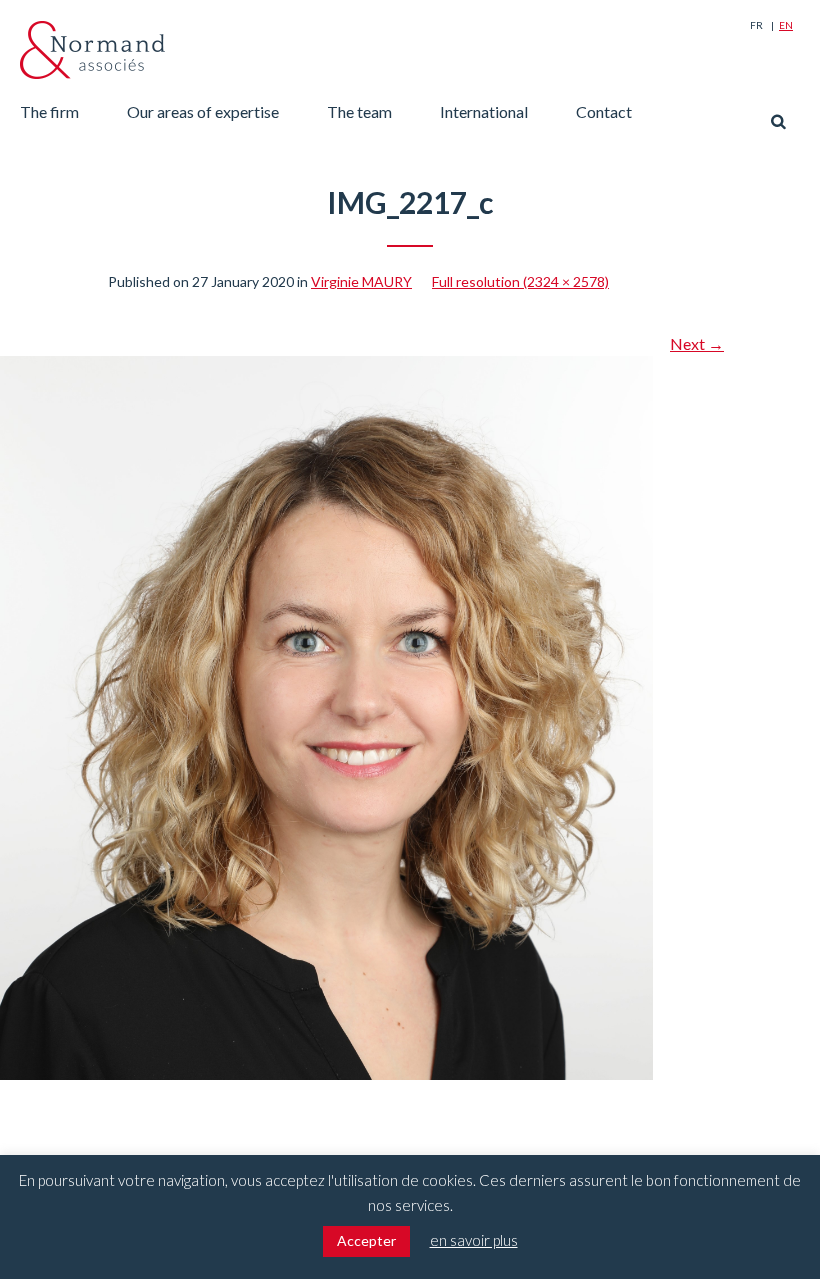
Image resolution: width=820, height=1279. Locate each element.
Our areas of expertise (203, 111)
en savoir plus (474, 1240)
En (786, 25)
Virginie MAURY (361, 281)
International (484, 111)
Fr (756, 25)
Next (697, 343)
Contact (604, 111)
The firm (49, 111)
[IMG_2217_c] (326, 367)
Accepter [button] (366, 1240)
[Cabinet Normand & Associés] (92, 50)
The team (359, 111)
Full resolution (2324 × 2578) (520, 281)
